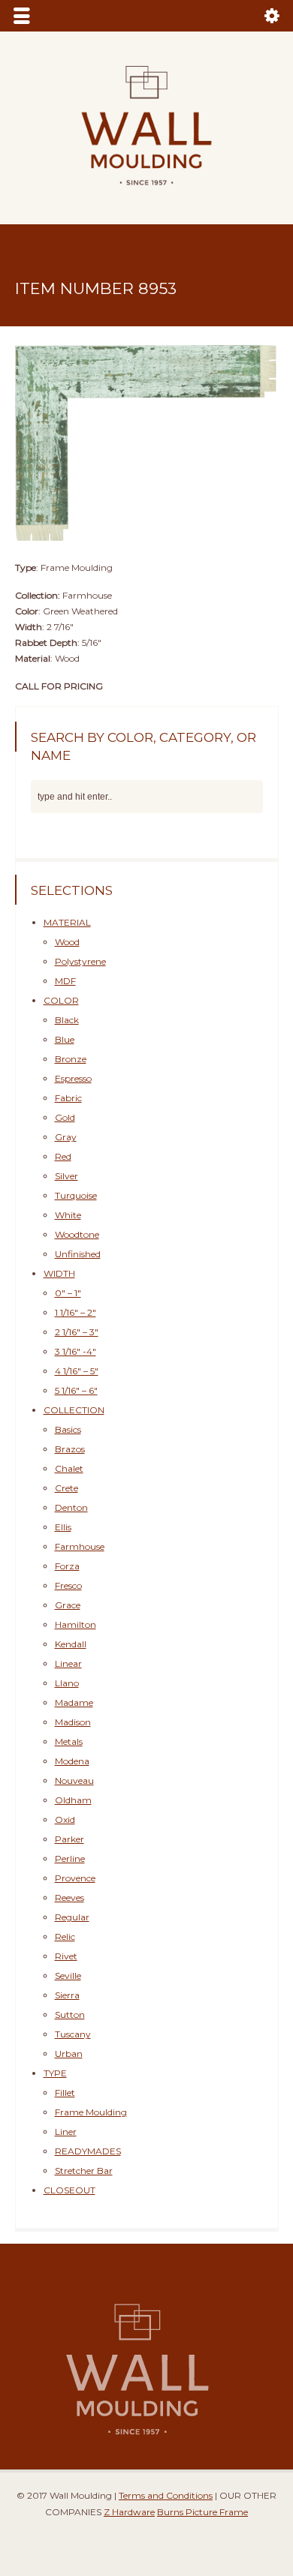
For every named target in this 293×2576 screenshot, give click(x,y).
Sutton (70, 2015)
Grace (68, 1605)
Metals (69, 1741)
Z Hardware (129, 2512)
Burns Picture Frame (202, 2512)
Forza (67, 1566)
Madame (74, 1702)
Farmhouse (80, 1546)
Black (67, 1020)
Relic (65, 1937)
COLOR (61, 1000)
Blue (65, 1039)
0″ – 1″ (68, 1293)
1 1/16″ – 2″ (76, 1312)
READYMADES (88, 2151)
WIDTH (59, 1273)
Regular (72, 1917)
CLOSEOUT (69, 2190)
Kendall (71, 1644)
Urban (69, 2054)
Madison (73, 1722)
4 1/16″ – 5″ (77, 1371)
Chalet (69, 1468)
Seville (68, 1976)
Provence (75, 1878)
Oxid (65, 1819)
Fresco (68, 1585)
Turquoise (76, 1195)
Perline (70, 1858)
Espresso (73, 1078)
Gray (66, 1137)
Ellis (63, 1527)
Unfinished (78, 1254)
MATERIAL (67, 922)
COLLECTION (74, 1410)
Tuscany (73, 2034)
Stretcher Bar (84, 2171)
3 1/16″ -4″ (76, 1351)
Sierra (67, 1995)
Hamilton (76, 1624)
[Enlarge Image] (146, 341)
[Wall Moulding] (146, 194)
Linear (68, 1663)
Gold (65, 1117)
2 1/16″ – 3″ (77, 1332)
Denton (71, 1507)
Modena (72, 1761)
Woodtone (77, 1234)
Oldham (73, 1800)
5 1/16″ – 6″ (76, 1390)
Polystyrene (80, 961)
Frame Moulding (91, 2112)
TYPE (55, 2073)
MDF (65, 981)
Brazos (70, 1449)
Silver (66, 1176)
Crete (66, 1488)
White (68, 1215)
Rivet (66, 1956)
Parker (69, 1839)
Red (63, 1156)
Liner (66, 2132)
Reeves (69, 1897)
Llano (67, 1683)
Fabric (68, 1098)
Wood (67, 942)
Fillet (65, 2093)
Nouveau (74, 1780)
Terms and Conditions (166, 2495)
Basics (68, 1429)
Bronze (71, 1059)
